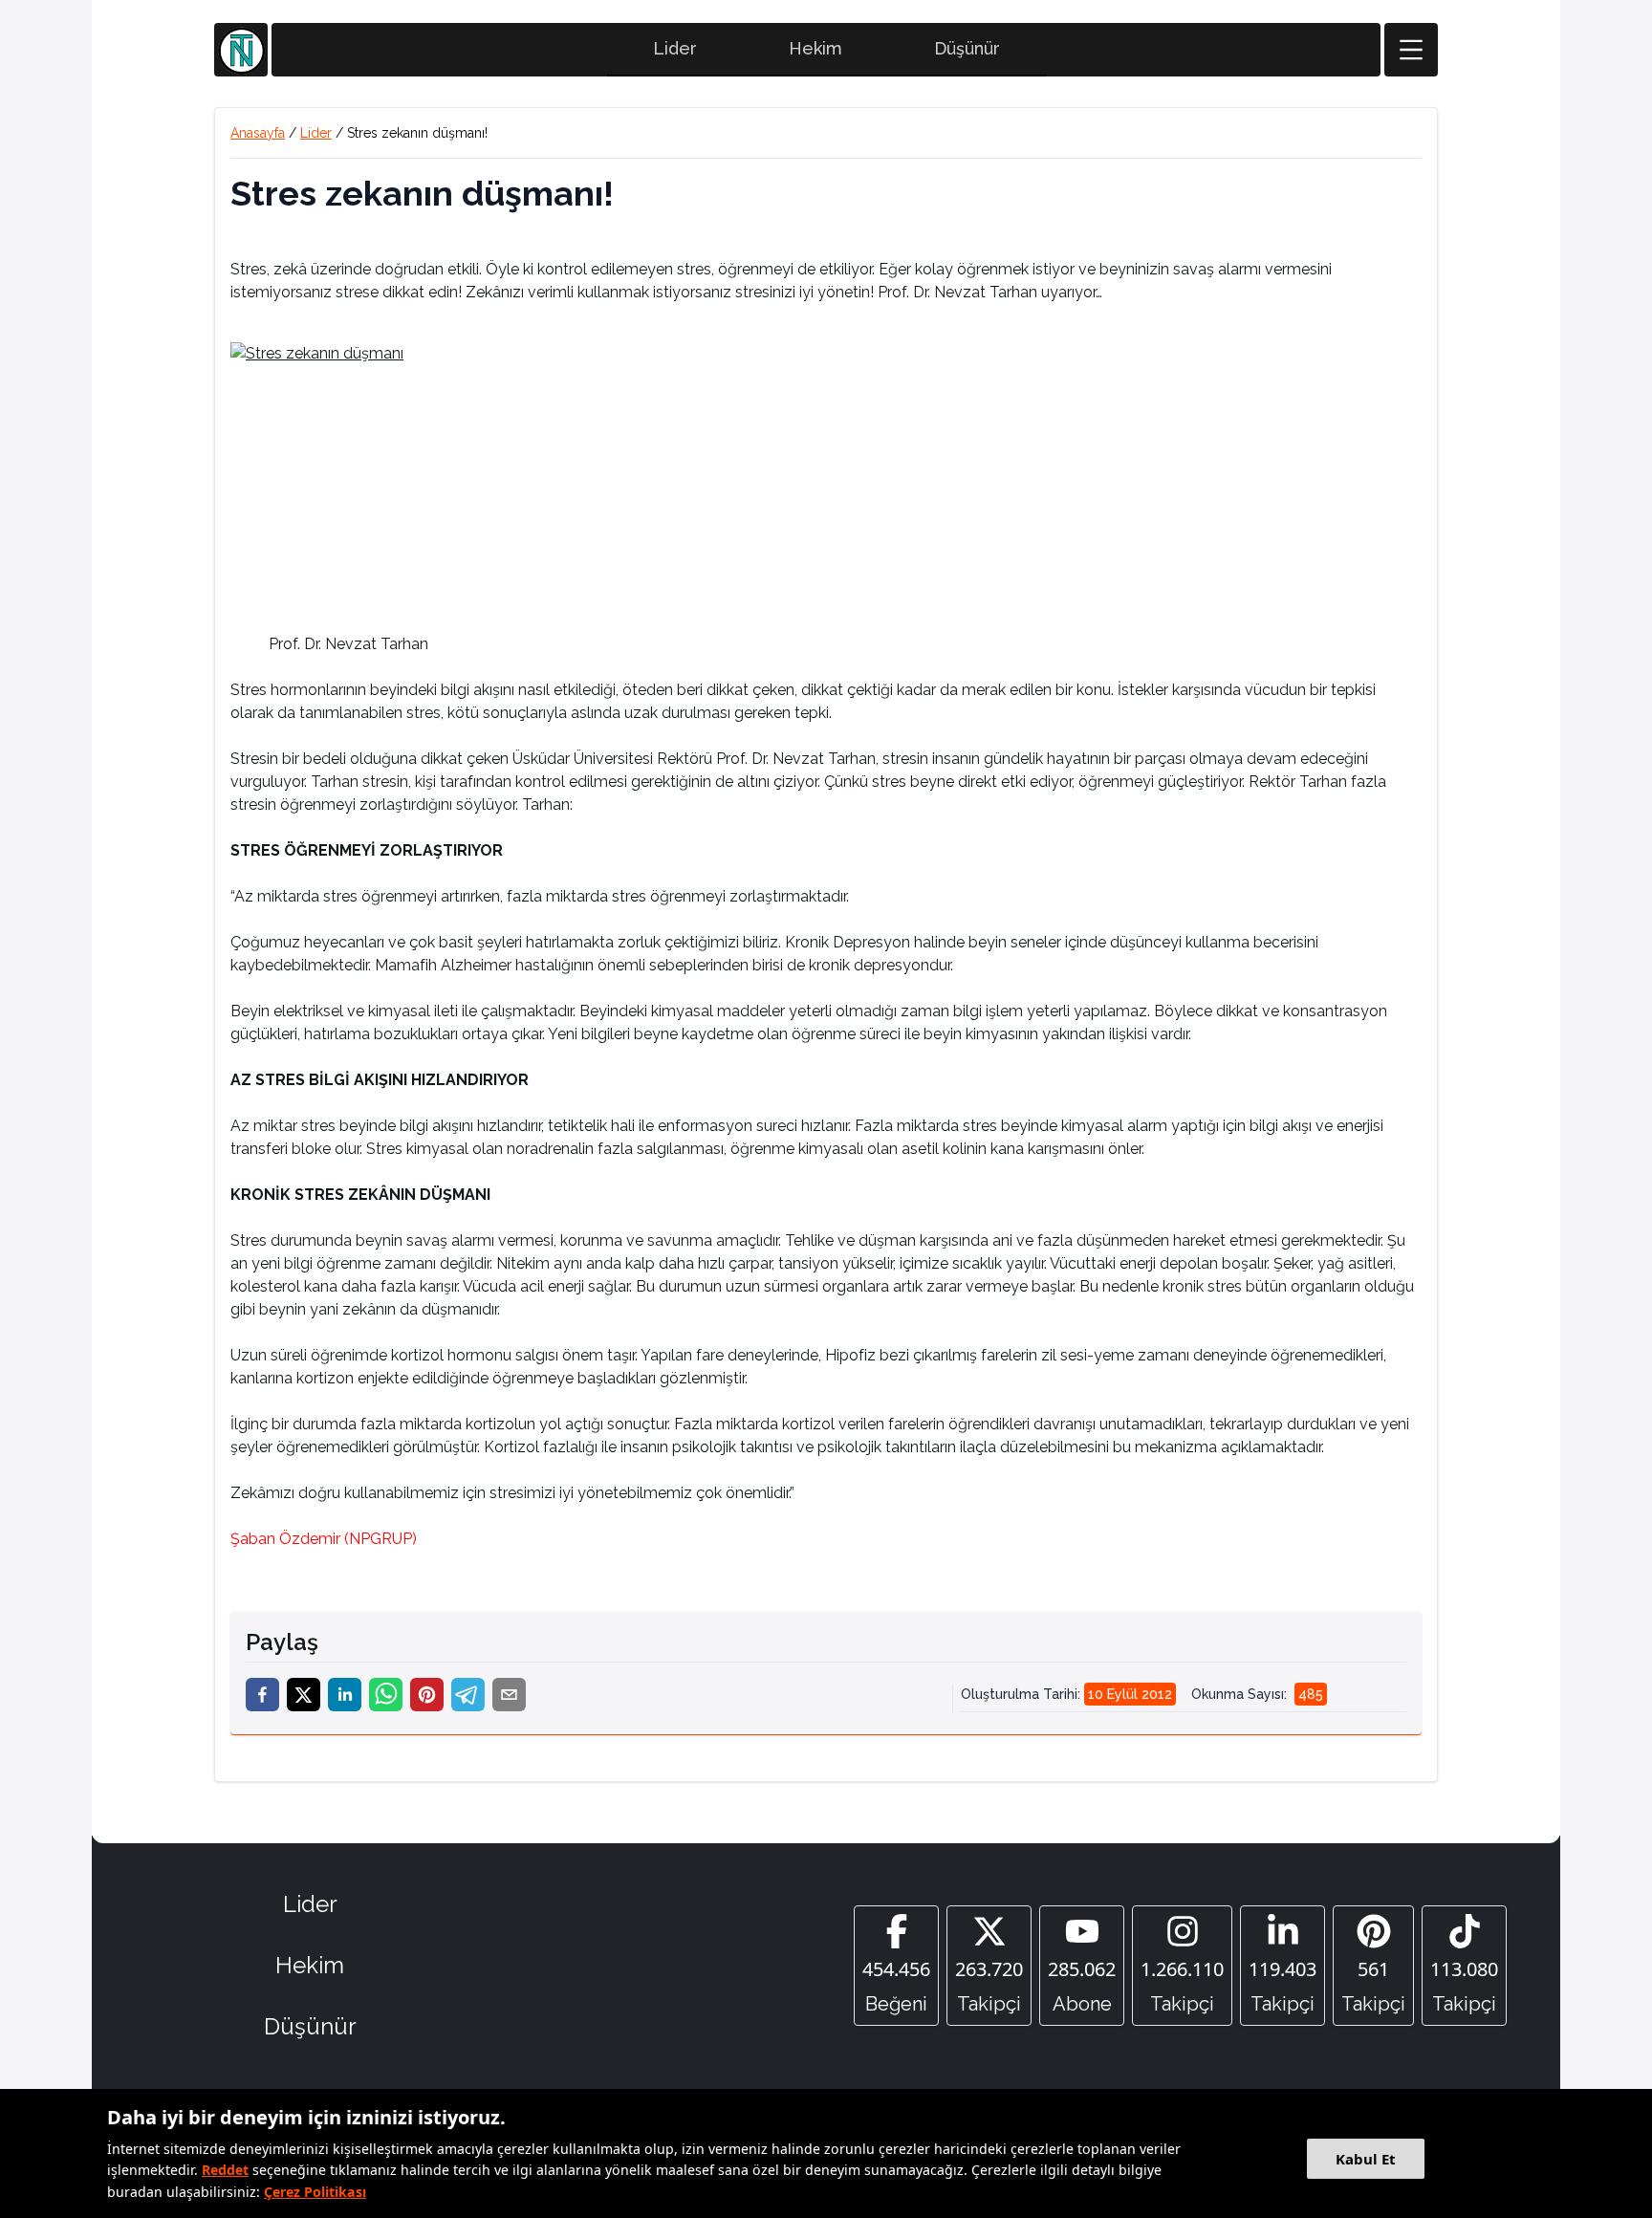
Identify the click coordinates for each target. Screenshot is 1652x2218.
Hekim (815, 48)
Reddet (225, 2170)
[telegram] (468, 1695)
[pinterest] (427, 1695)
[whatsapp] (386, 1695)
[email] (509, 1695)
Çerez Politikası (315, 2192)
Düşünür (967, 48)
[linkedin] (345, 1695)
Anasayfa (258, 133)
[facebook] (262, 1695)
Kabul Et (1366, 2159)
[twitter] (304, 1695)
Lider (675, 48)
